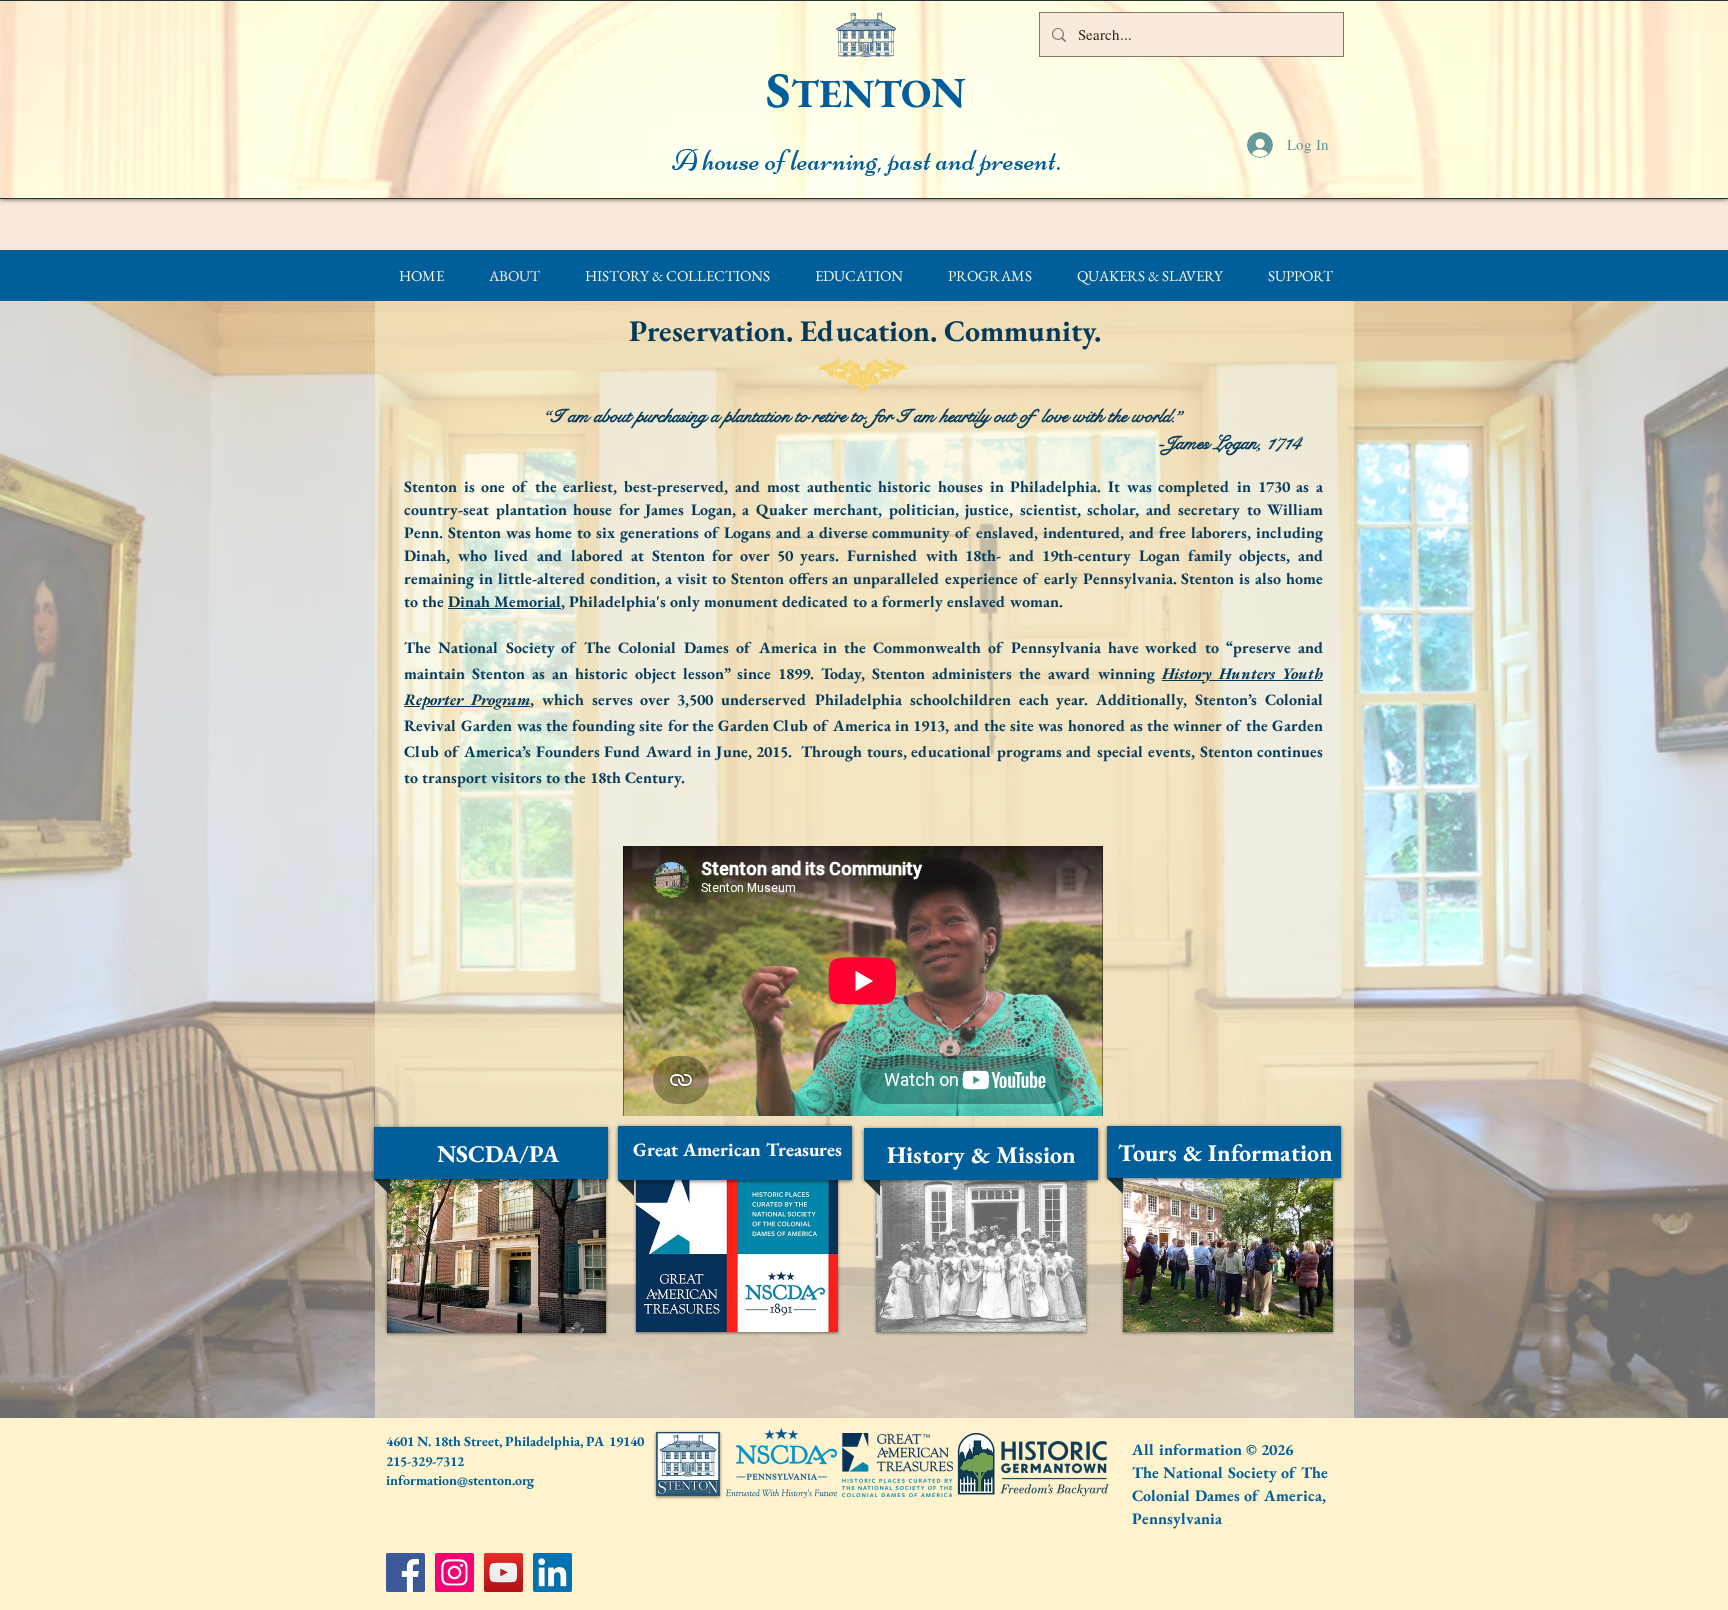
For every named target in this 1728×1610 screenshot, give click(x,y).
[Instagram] (454, 1572)
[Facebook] (405, 1572)
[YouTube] (503, 1572)
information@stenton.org (460, 1480)
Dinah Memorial (504, 601)
